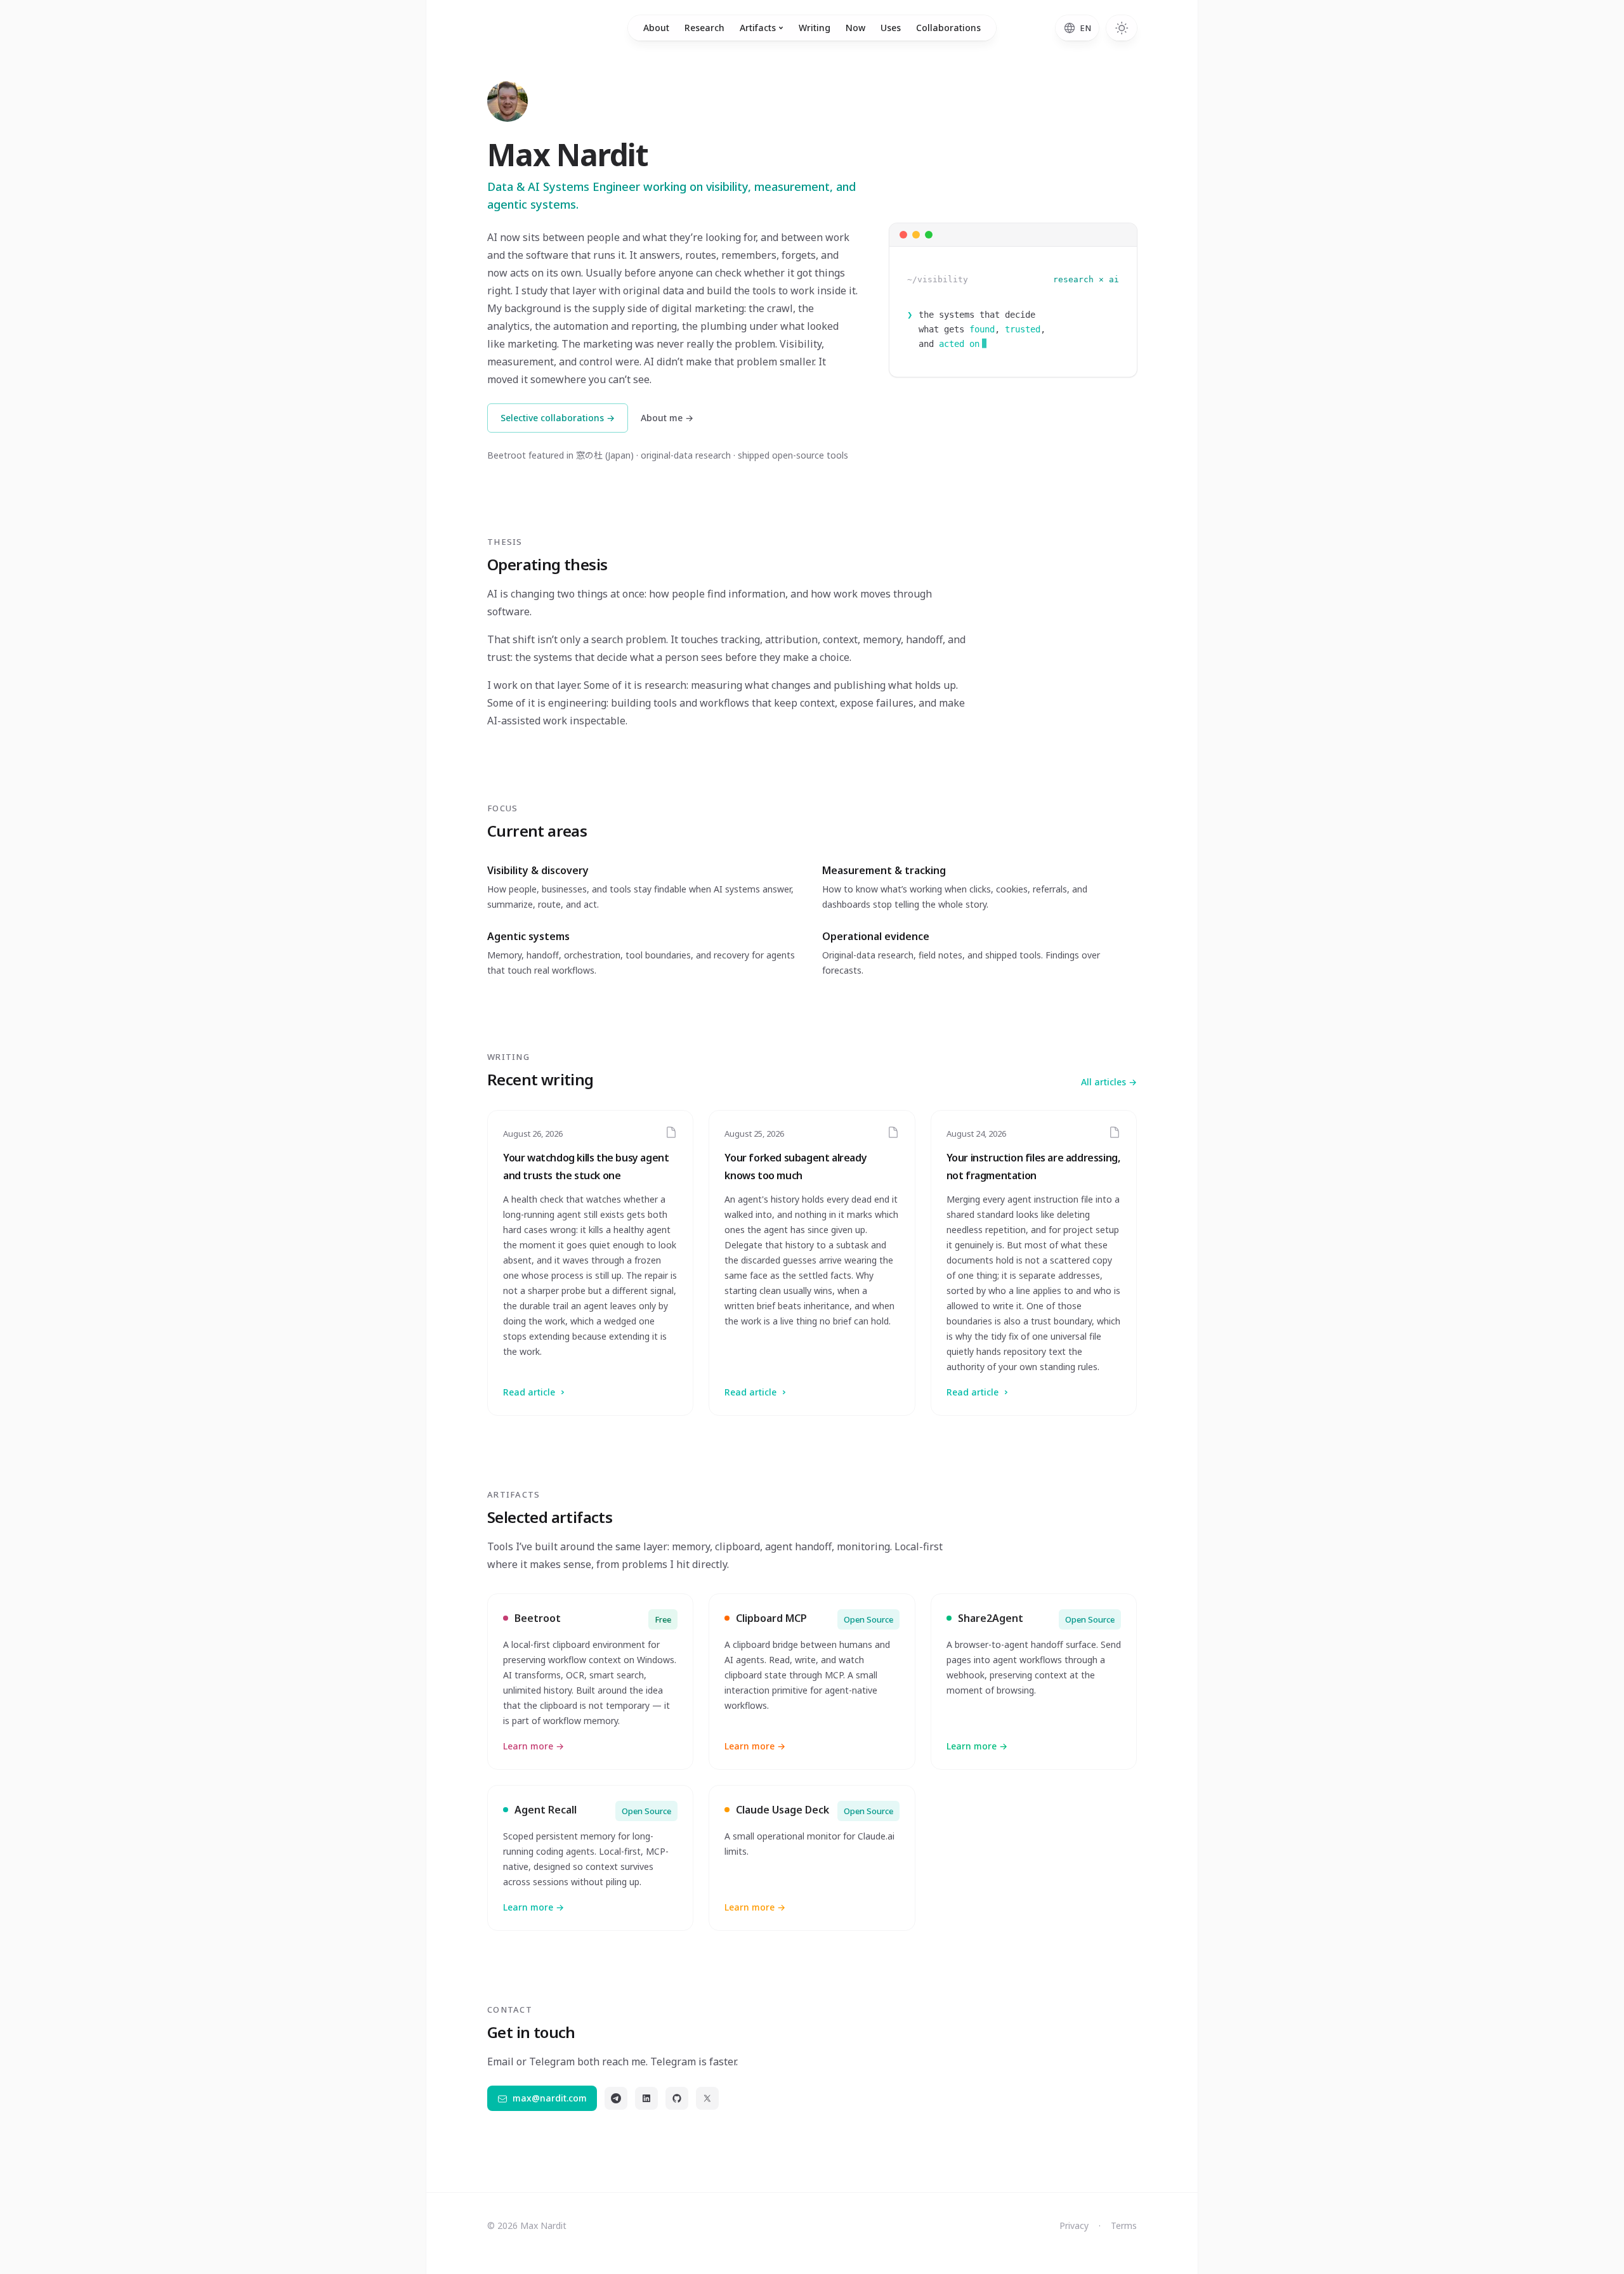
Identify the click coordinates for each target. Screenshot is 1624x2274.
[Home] (507, 101)
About (656, 28)
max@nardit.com (550, 2098)
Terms (1124, 2225)
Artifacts (758, 28)
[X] (707, 2098)
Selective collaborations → (558, 418)
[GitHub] (677, 2098)
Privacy (1074, 2225)
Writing (815, 28)
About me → (667, 418)
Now (855, 28)
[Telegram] (616, 2098)
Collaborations (948, 28)
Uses (891, 28)
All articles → (1109, 1082)
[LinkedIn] (646, 2098)
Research (704, 28)
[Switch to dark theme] (1122, 28)
